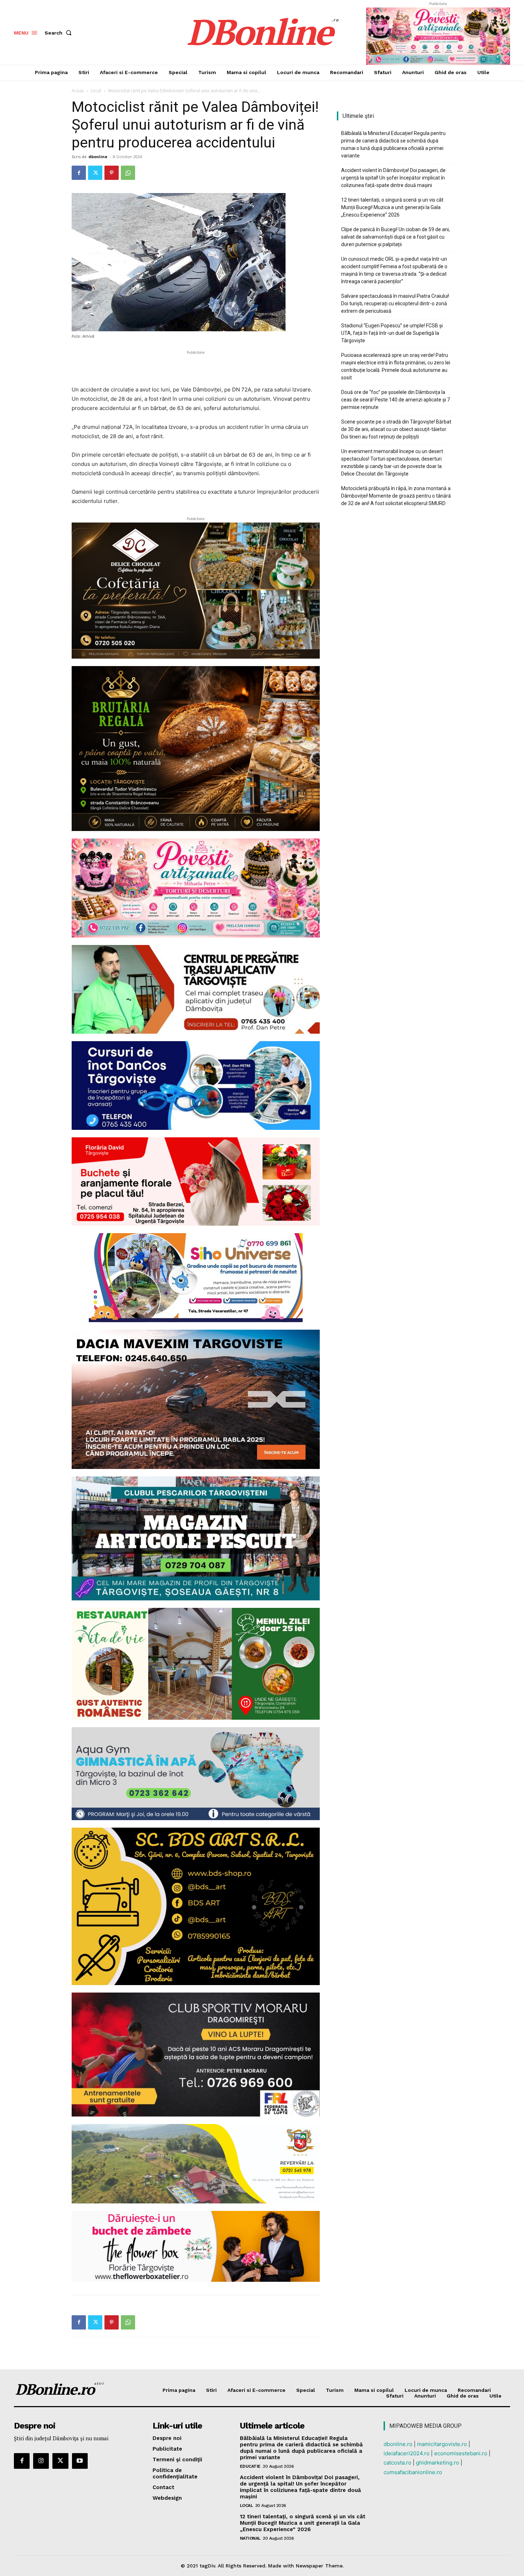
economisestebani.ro (461, 2453)
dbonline (98, 157)
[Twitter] (95, 173)
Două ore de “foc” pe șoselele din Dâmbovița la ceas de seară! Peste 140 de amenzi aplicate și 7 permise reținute (395, 400)
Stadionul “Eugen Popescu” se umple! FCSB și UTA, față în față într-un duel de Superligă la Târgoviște (392, 333)
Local (96, 91)
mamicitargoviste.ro (442, 2444)
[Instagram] (41, 2461)
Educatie (250, 2466)
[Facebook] (79, 173)
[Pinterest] (112, 173)
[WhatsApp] (128, 173)
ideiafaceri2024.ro (407, 2453)
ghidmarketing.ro (438, 2463)
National (250, 2538)
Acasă (78, 91)
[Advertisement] (196, 367)
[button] (60, 33)
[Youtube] (80, 2461)
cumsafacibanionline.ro (413, 2472)
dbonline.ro (398, 2444)
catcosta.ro (397, 2463)
